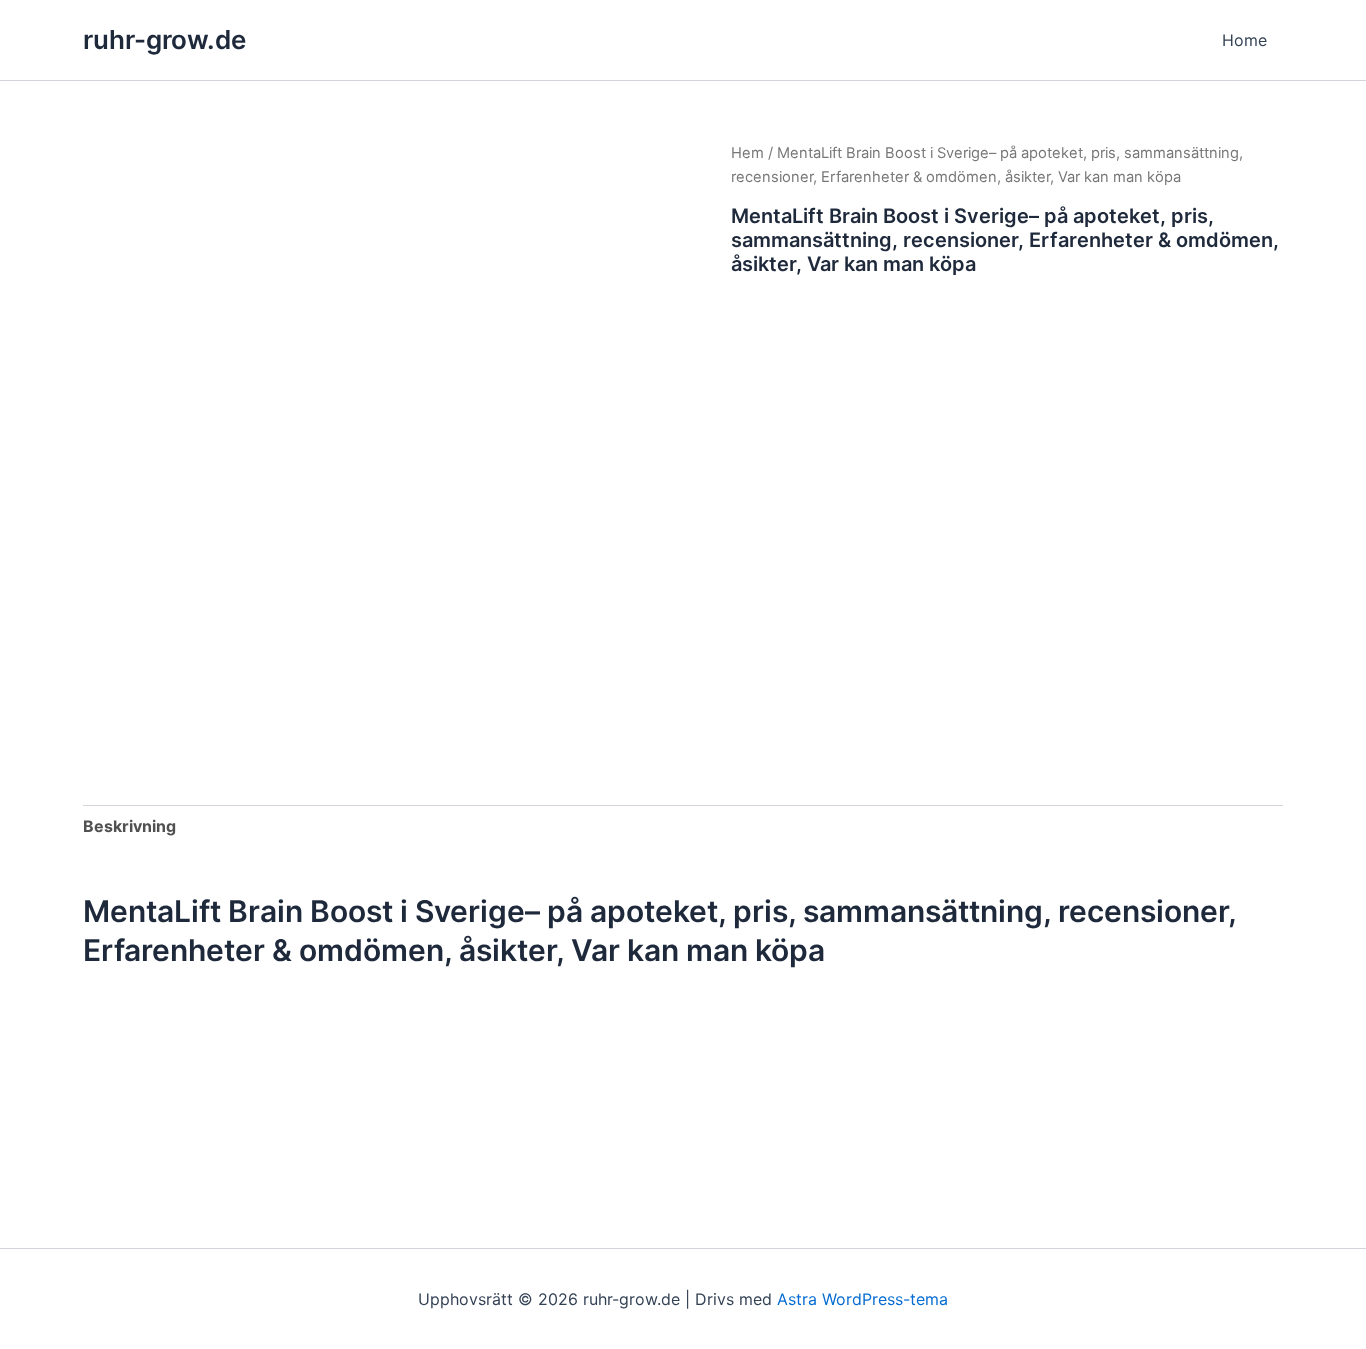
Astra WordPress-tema (862, 1299)
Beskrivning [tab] (129, 826)
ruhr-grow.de (164, 39)
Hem (747, 153)
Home (1244, 40)
